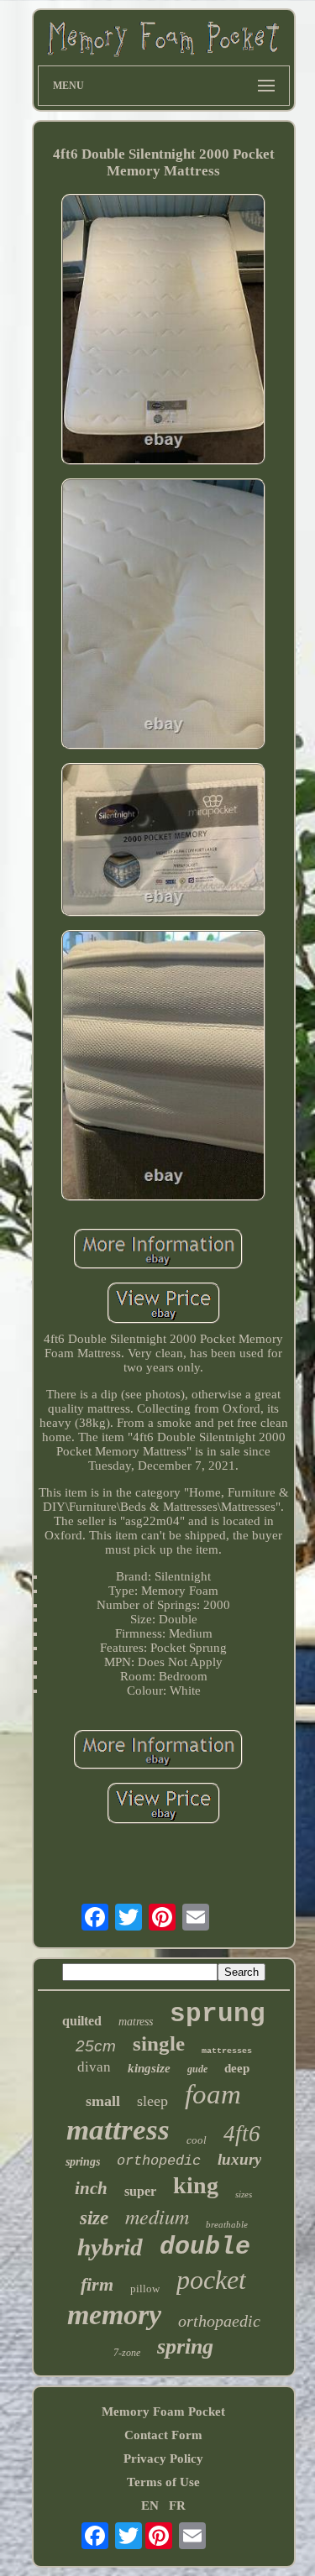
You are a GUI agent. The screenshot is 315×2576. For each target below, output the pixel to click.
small (103, 2101)
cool (197, 2140)
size (94, 2218)
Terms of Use (163, 2482)
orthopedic (159, 2161)
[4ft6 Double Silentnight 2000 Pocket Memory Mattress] (164, 331)
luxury (239, 2159)
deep (237, 2068)
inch (91, 2188)
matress (136, 2022)
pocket (211, 2280)
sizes (244, 2194)
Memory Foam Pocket (163, 2411)
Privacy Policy (163, 2458)
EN (150, 2505)
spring (185, 2346)
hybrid (110, 2247)
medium (157, 2216)
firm (97, 2284)
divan (94, 2067)
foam (213, 2094)
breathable (227, 2224)
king (196, 2185)
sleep (152, 2101)
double (205, 2247)
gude (197, 2069)
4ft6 (242, 2134)
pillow (145, 2289)
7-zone (127, 2353)
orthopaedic (219, 2321)
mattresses (227, 2051)
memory (114, 2315)
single (159, 2043)
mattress (118, 2130)
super (140, 2191)
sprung (218, 2014)
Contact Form (163, 2435)
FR (177, 2505)
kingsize (149, 2068)
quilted (82, 2021)
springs (83, 2162)
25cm (96, 2046)
